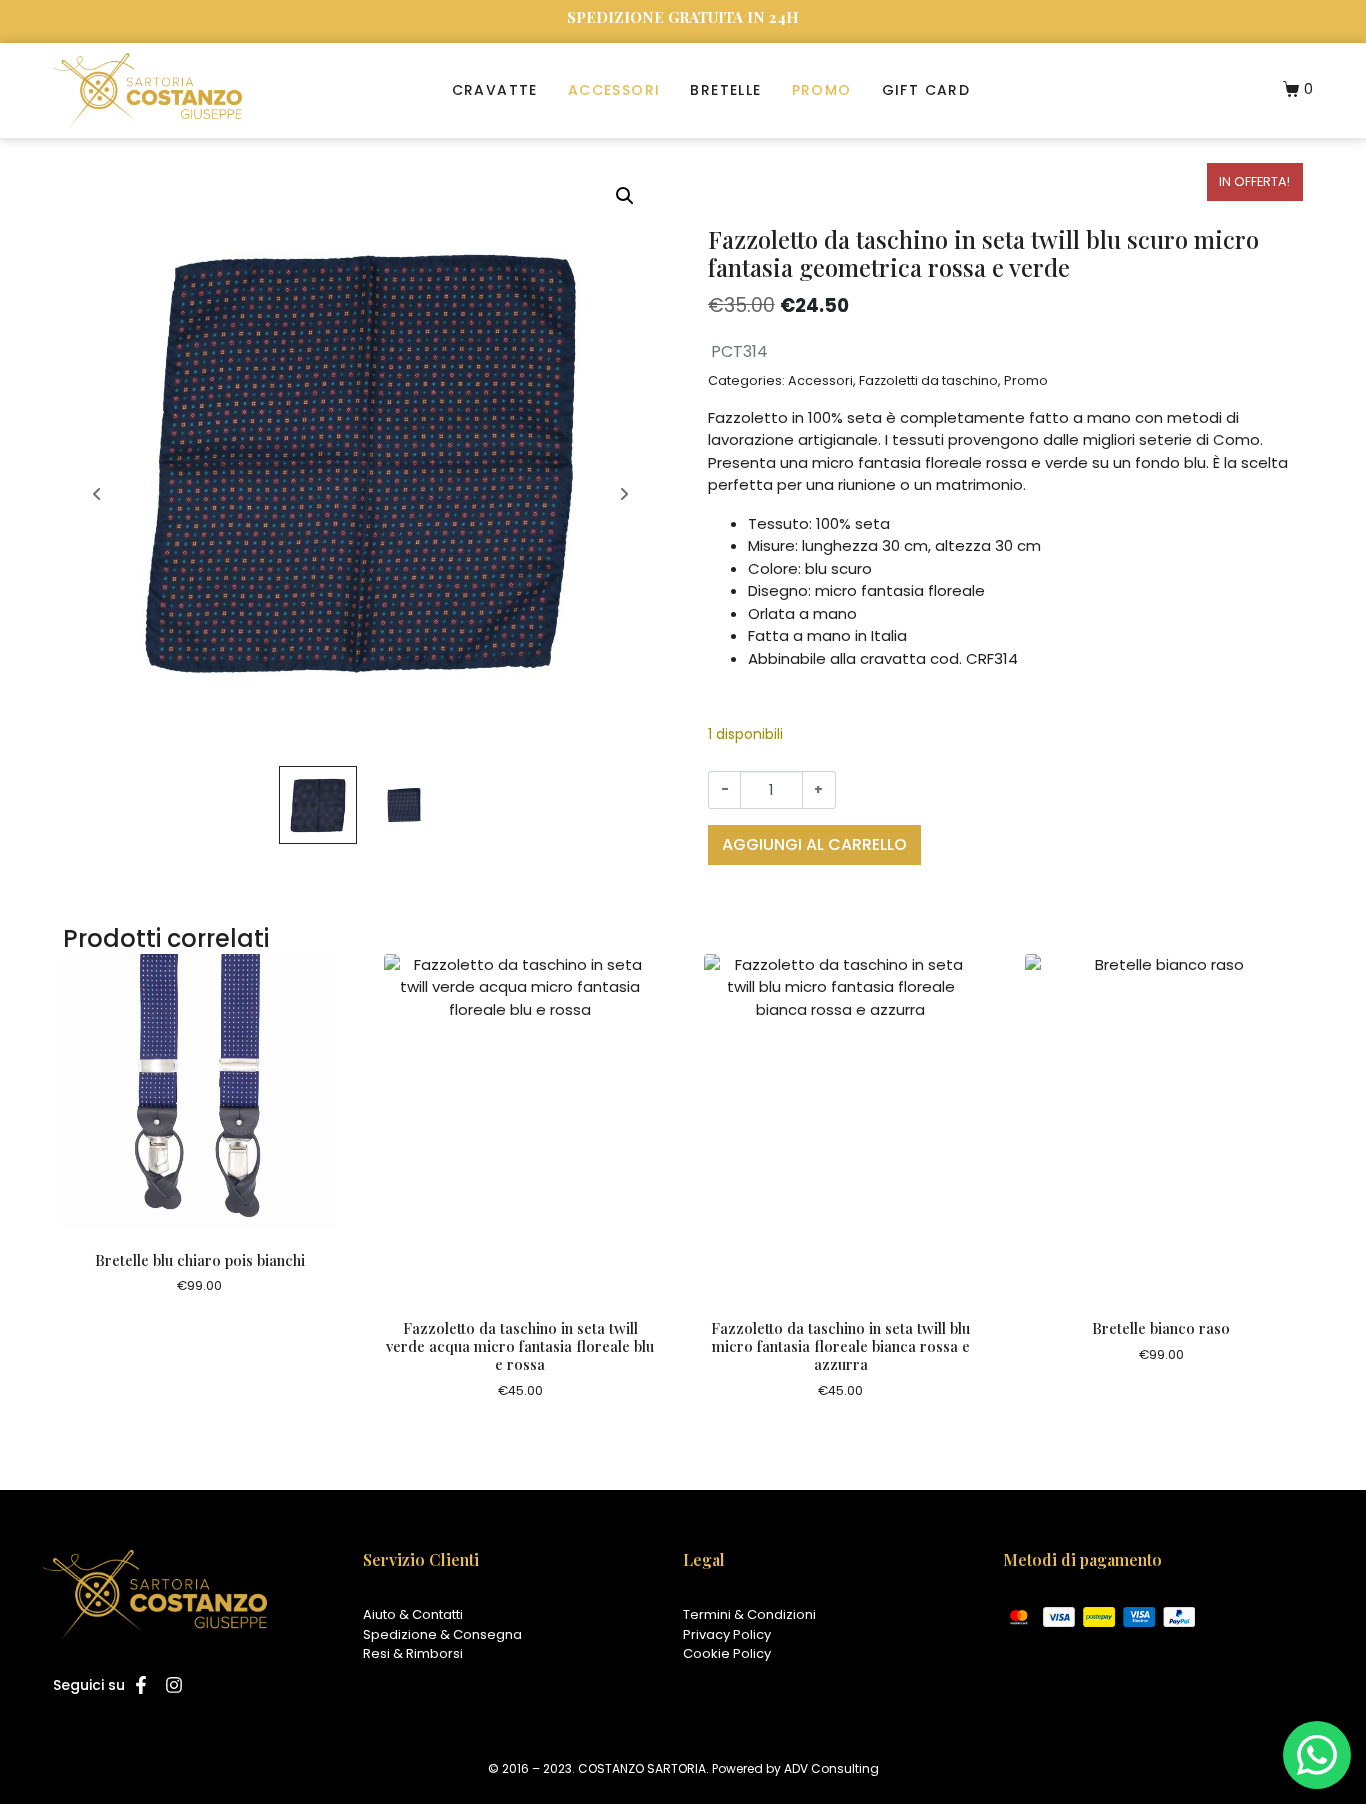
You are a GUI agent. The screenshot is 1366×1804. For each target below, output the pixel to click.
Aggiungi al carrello (814, 844)
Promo (822, 90)
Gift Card (926, 90)
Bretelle (725, 90)
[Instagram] (173, 1685)
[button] (625, 196)
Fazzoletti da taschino (928, 380)
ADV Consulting (831, 1768)
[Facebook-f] (141, 1685)
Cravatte (495, 90)
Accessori (614, 90)
